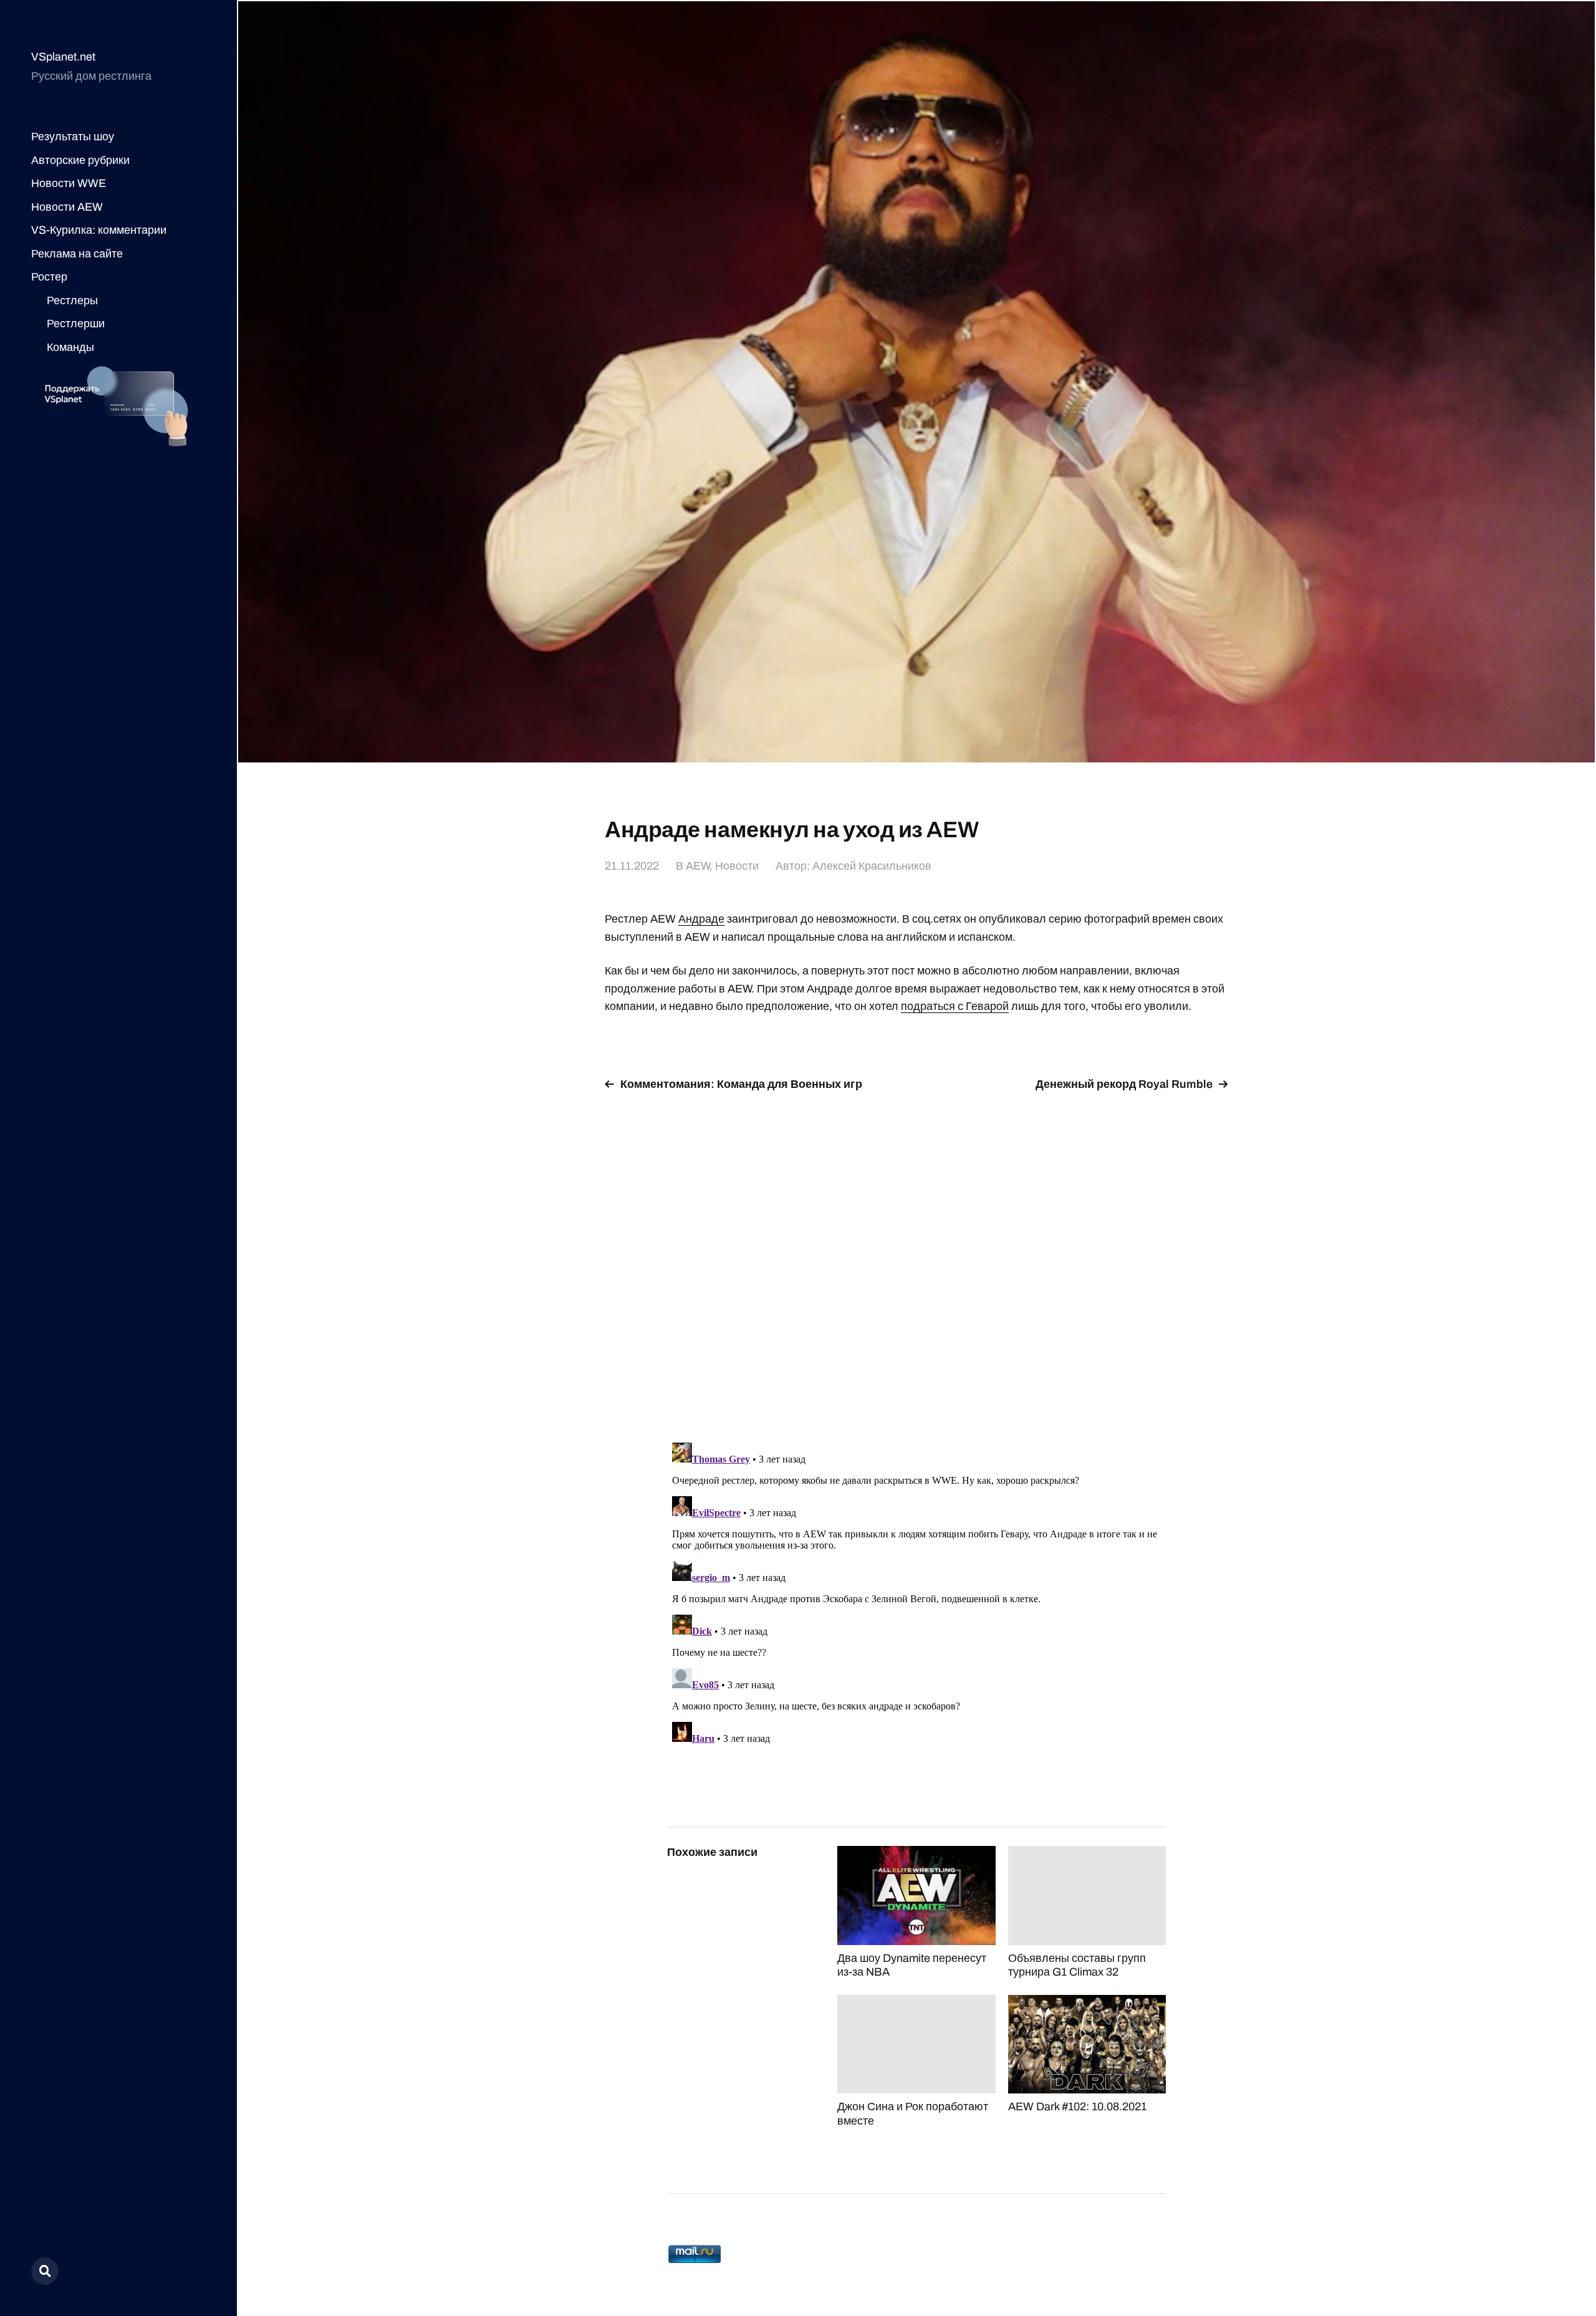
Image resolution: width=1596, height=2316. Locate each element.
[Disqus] (916, 1259)
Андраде (701, 919)
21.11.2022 (632, 866)
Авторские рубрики (80, 160)
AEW (698, 866)
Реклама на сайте (77, 254)
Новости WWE (69, 183)
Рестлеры (72, 300)
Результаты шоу (73, 137)
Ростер (49, 277)
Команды (70, 347)
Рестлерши (76, 324)
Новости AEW (67, 207)
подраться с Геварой (955, 1006)
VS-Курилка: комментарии (99, 230)
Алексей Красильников (872, 866)
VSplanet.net (63, 57)
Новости (737, 866)
